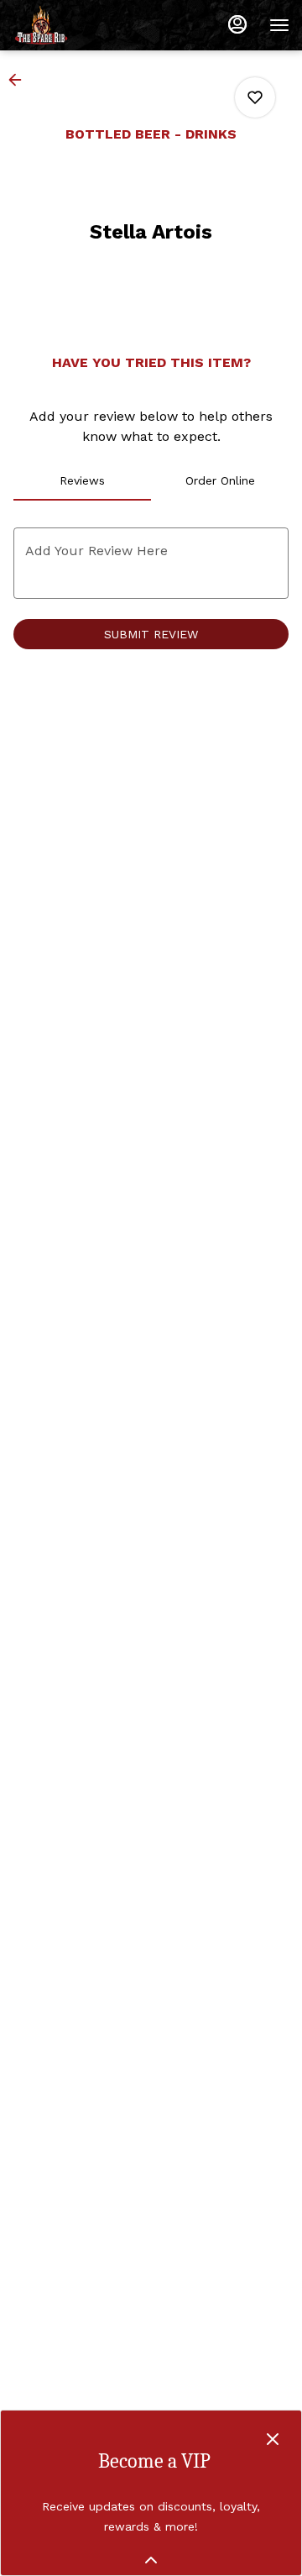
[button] (20, 80)
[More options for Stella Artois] (255, 97)
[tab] (82, 480)
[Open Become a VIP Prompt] (151, 2560)
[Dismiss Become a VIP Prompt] (273, 2439)
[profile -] (237, 24)
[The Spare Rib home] (88, 25)
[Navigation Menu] (279, 25)
